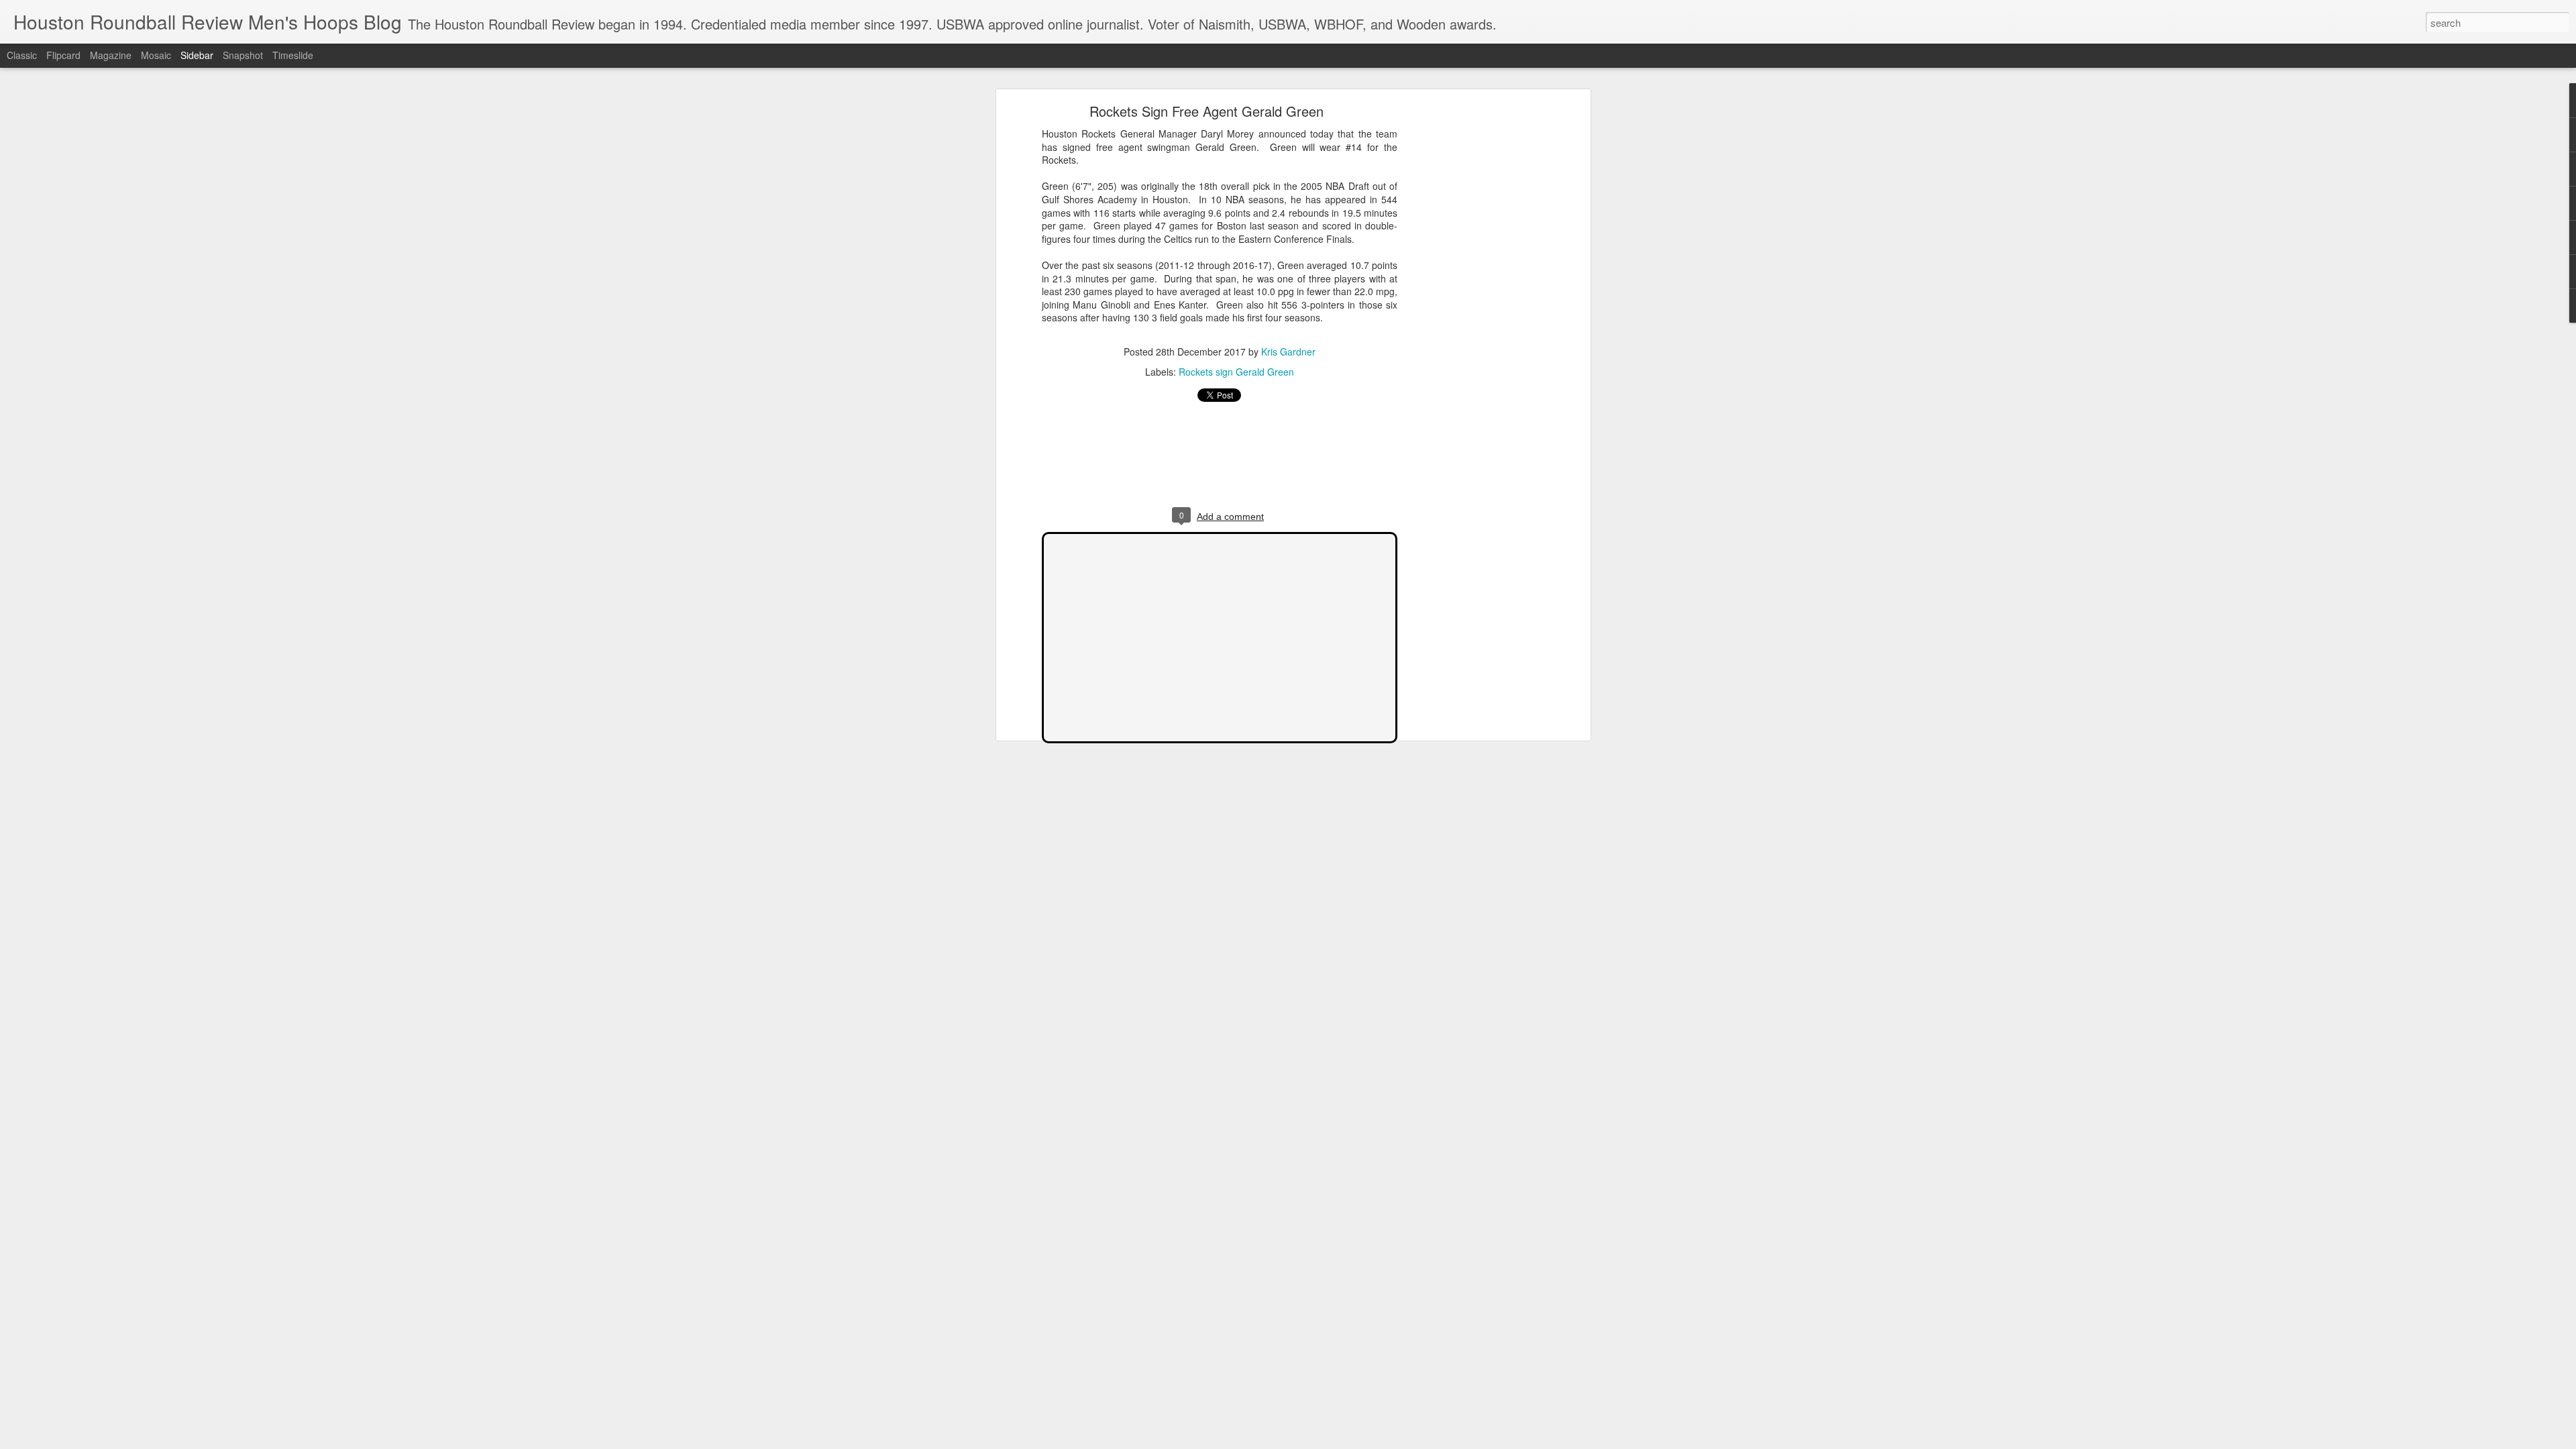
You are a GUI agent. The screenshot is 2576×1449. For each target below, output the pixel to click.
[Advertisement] (1471, 319)
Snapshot (243, 55)
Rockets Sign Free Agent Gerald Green (1206, 111)
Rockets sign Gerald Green (1236, 372)
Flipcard (63, 55)
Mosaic (156, 55)
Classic (22, 55)
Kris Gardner (1288, 352)
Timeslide (293, 55)
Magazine (111, 55)
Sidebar (197, 55)
